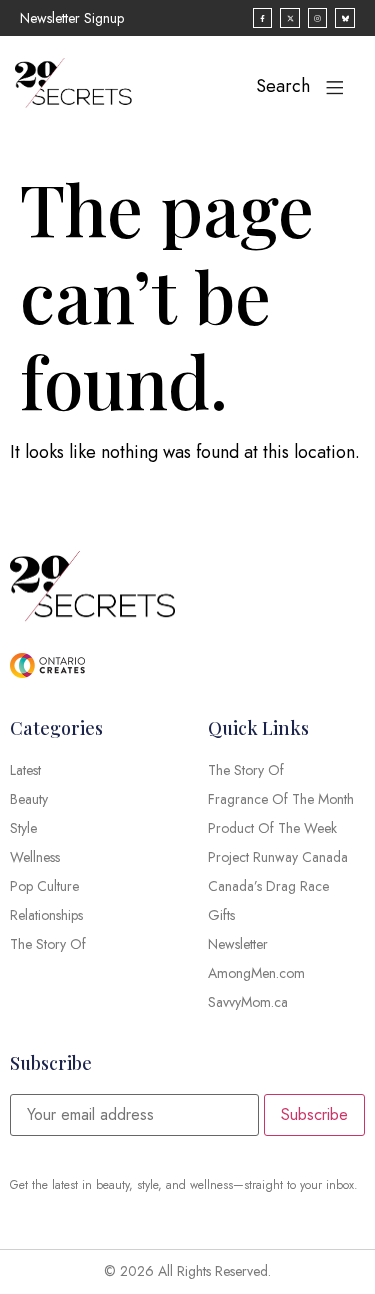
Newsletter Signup (72, 18)
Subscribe (314, 1114)
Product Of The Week (272, 828)
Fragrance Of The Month (281, 799)
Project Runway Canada (278, 857)
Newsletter (238, 944)
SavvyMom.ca (248, 1002)
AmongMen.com (256, 973)
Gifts (221, 915)
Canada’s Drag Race (268, 886)
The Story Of (246, 770)
